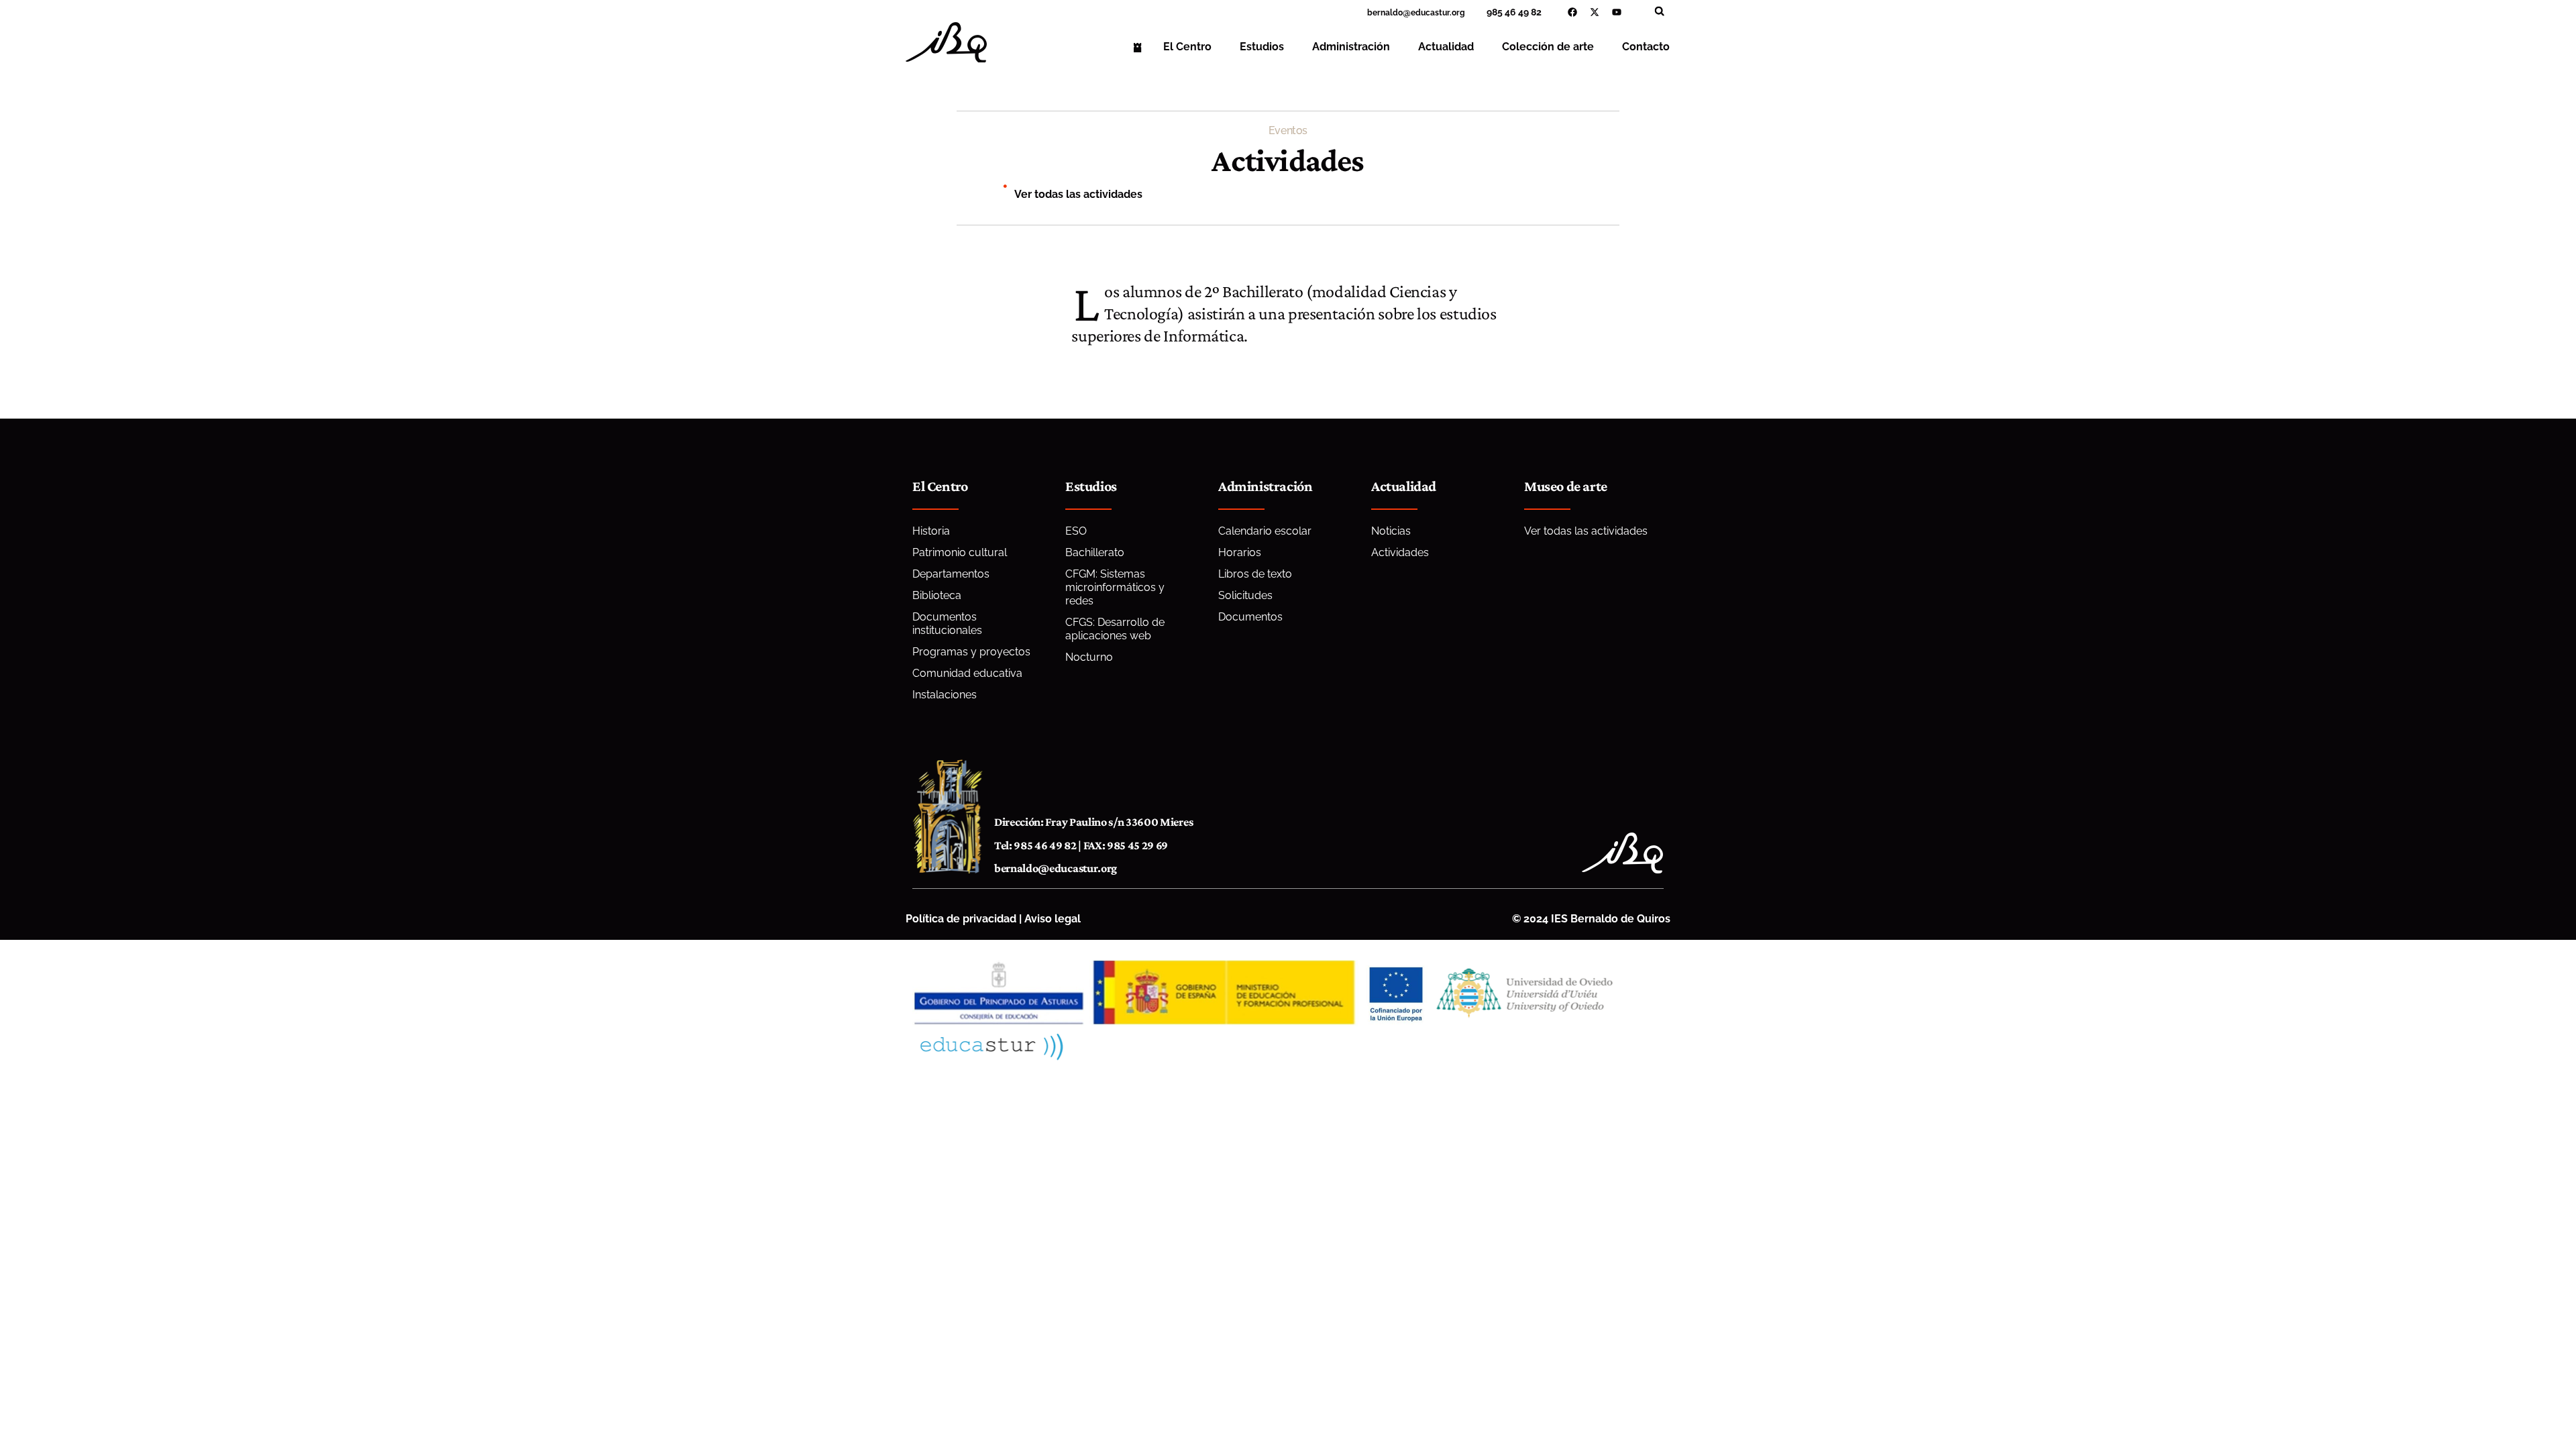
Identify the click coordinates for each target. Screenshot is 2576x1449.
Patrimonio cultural (960, 552)
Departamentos (951, 574)
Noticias (1391, 531)
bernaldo (1385, 13)
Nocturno (1089, 657)
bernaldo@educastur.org (1056, 868)
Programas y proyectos (971, 652)
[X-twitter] (1595, 12)
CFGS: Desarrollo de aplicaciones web (1115, 629)
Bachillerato (1095, 552)
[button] (1659, 11)
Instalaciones (945, 695)
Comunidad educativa (967, 673)
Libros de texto (1255, 574)
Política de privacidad (961, 919)
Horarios (1240, 552)
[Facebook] (1572, 12)
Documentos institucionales (947, 624)
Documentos (1250, 617)
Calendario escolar (1265, 531)
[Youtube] (1617, 12)
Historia (931, 531)
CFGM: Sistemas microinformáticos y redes (1115, 587)
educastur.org (1438, 13)
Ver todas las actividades (1078, 194)
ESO (1076, 531)
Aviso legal (1053, 919)
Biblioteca (937, 595)
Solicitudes (1245, 595)
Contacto (1646, 47)
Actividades (1400, 552)
